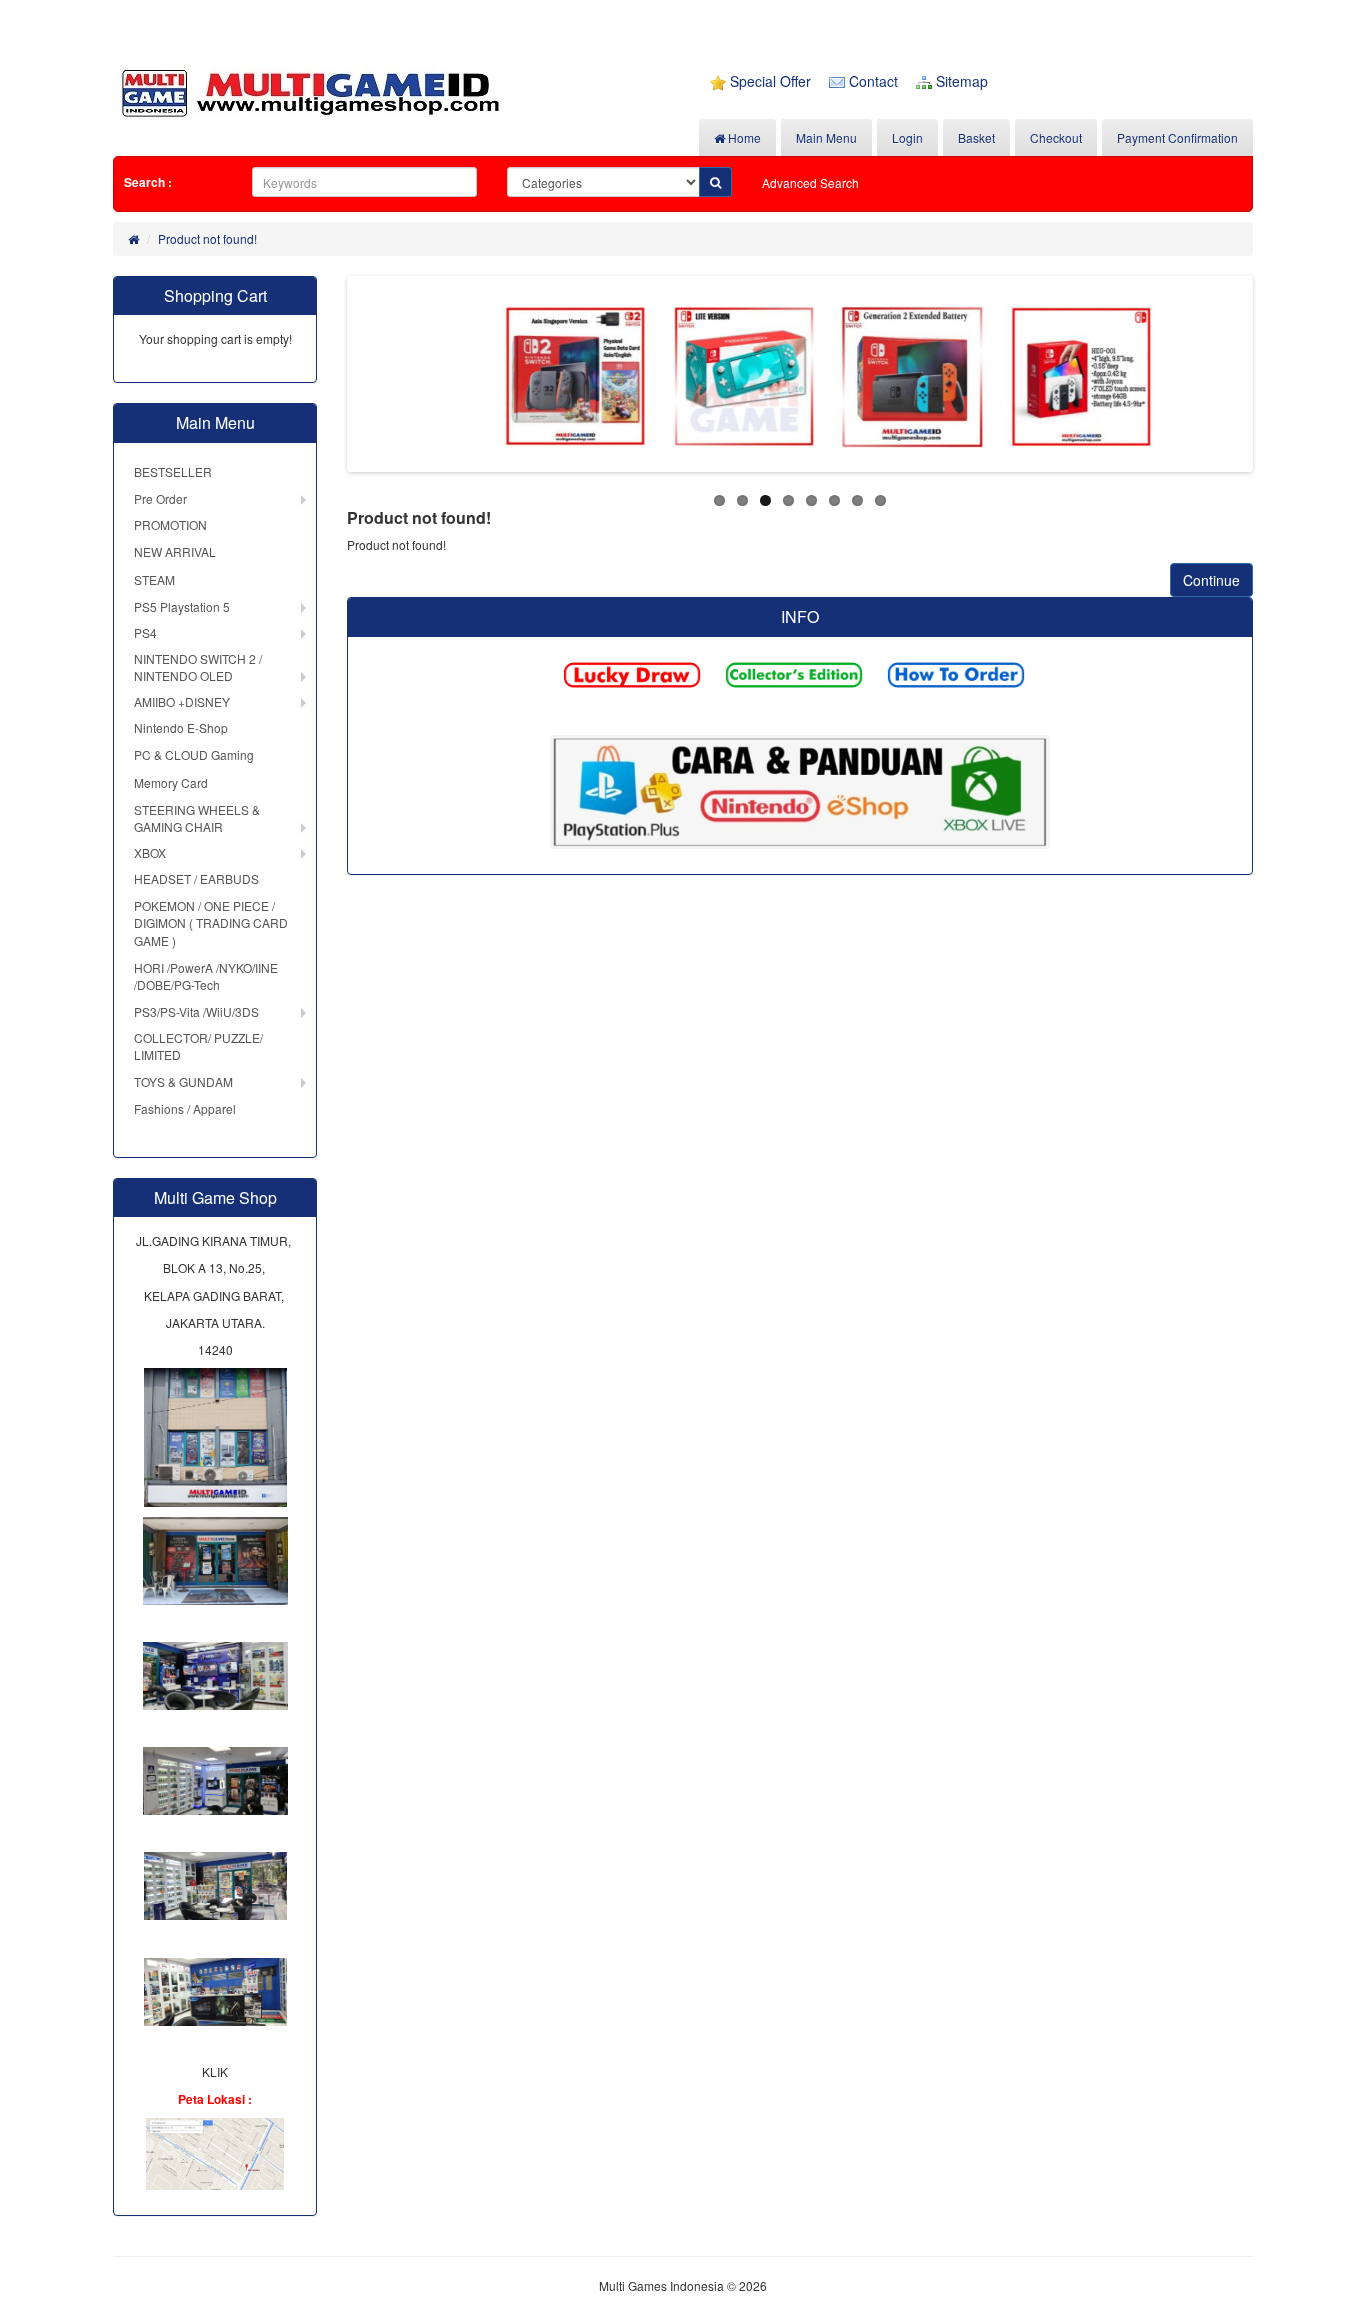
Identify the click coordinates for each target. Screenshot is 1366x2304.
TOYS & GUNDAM (183, 1081)
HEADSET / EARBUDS (196, 878)
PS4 (145, 632)
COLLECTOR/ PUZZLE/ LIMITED (198, 1046)
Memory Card (171, 782)
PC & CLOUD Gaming (194, 754)
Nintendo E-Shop (181, 727)
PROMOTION (170, 524)
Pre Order (160, 498)
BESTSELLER (173, 471)
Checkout (1056, 137)
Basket (976, 137)
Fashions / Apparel (185, 1108)
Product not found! (207, 238)
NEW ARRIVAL (175, 551)
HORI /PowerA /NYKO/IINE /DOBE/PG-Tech (206, 976)
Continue (1211, 580)
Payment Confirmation (1177, 137)
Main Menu (826, 137)
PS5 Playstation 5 (182, 606)
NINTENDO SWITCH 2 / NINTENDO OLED (198, 667)
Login (907, 137)
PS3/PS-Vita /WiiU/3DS (196, 1011)
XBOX (150, 852)
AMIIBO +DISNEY (182, 701)
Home (743, 137)
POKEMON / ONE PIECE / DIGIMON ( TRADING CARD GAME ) (211, 922)
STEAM (154, 579)
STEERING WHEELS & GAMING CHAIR (197, 818)
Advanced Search (810, 182)
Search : (148, 182)
